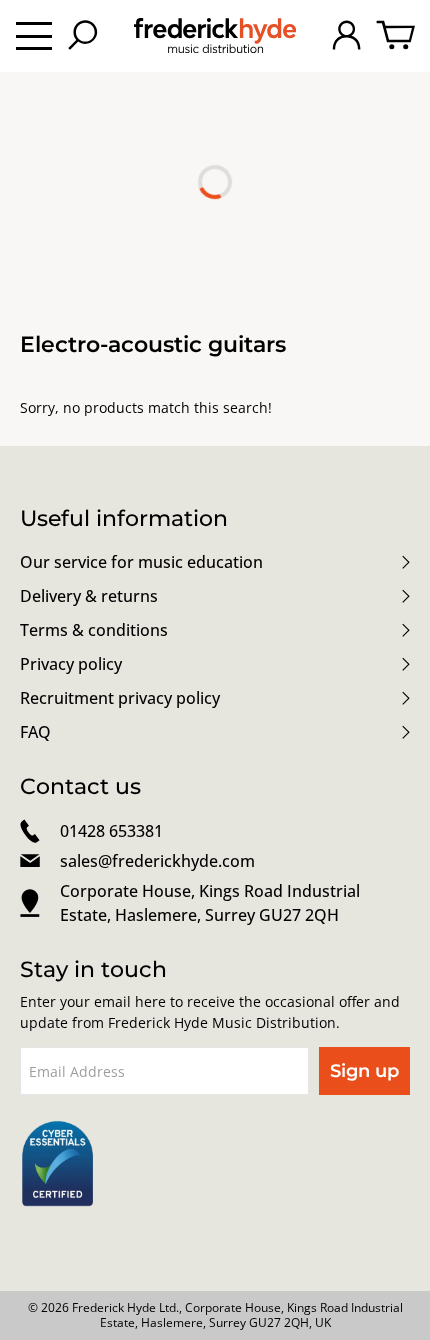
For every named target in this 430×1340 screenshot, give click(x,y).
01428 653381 (111, 831)
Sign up (364, 1071)
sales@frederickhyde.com (157, 861)
